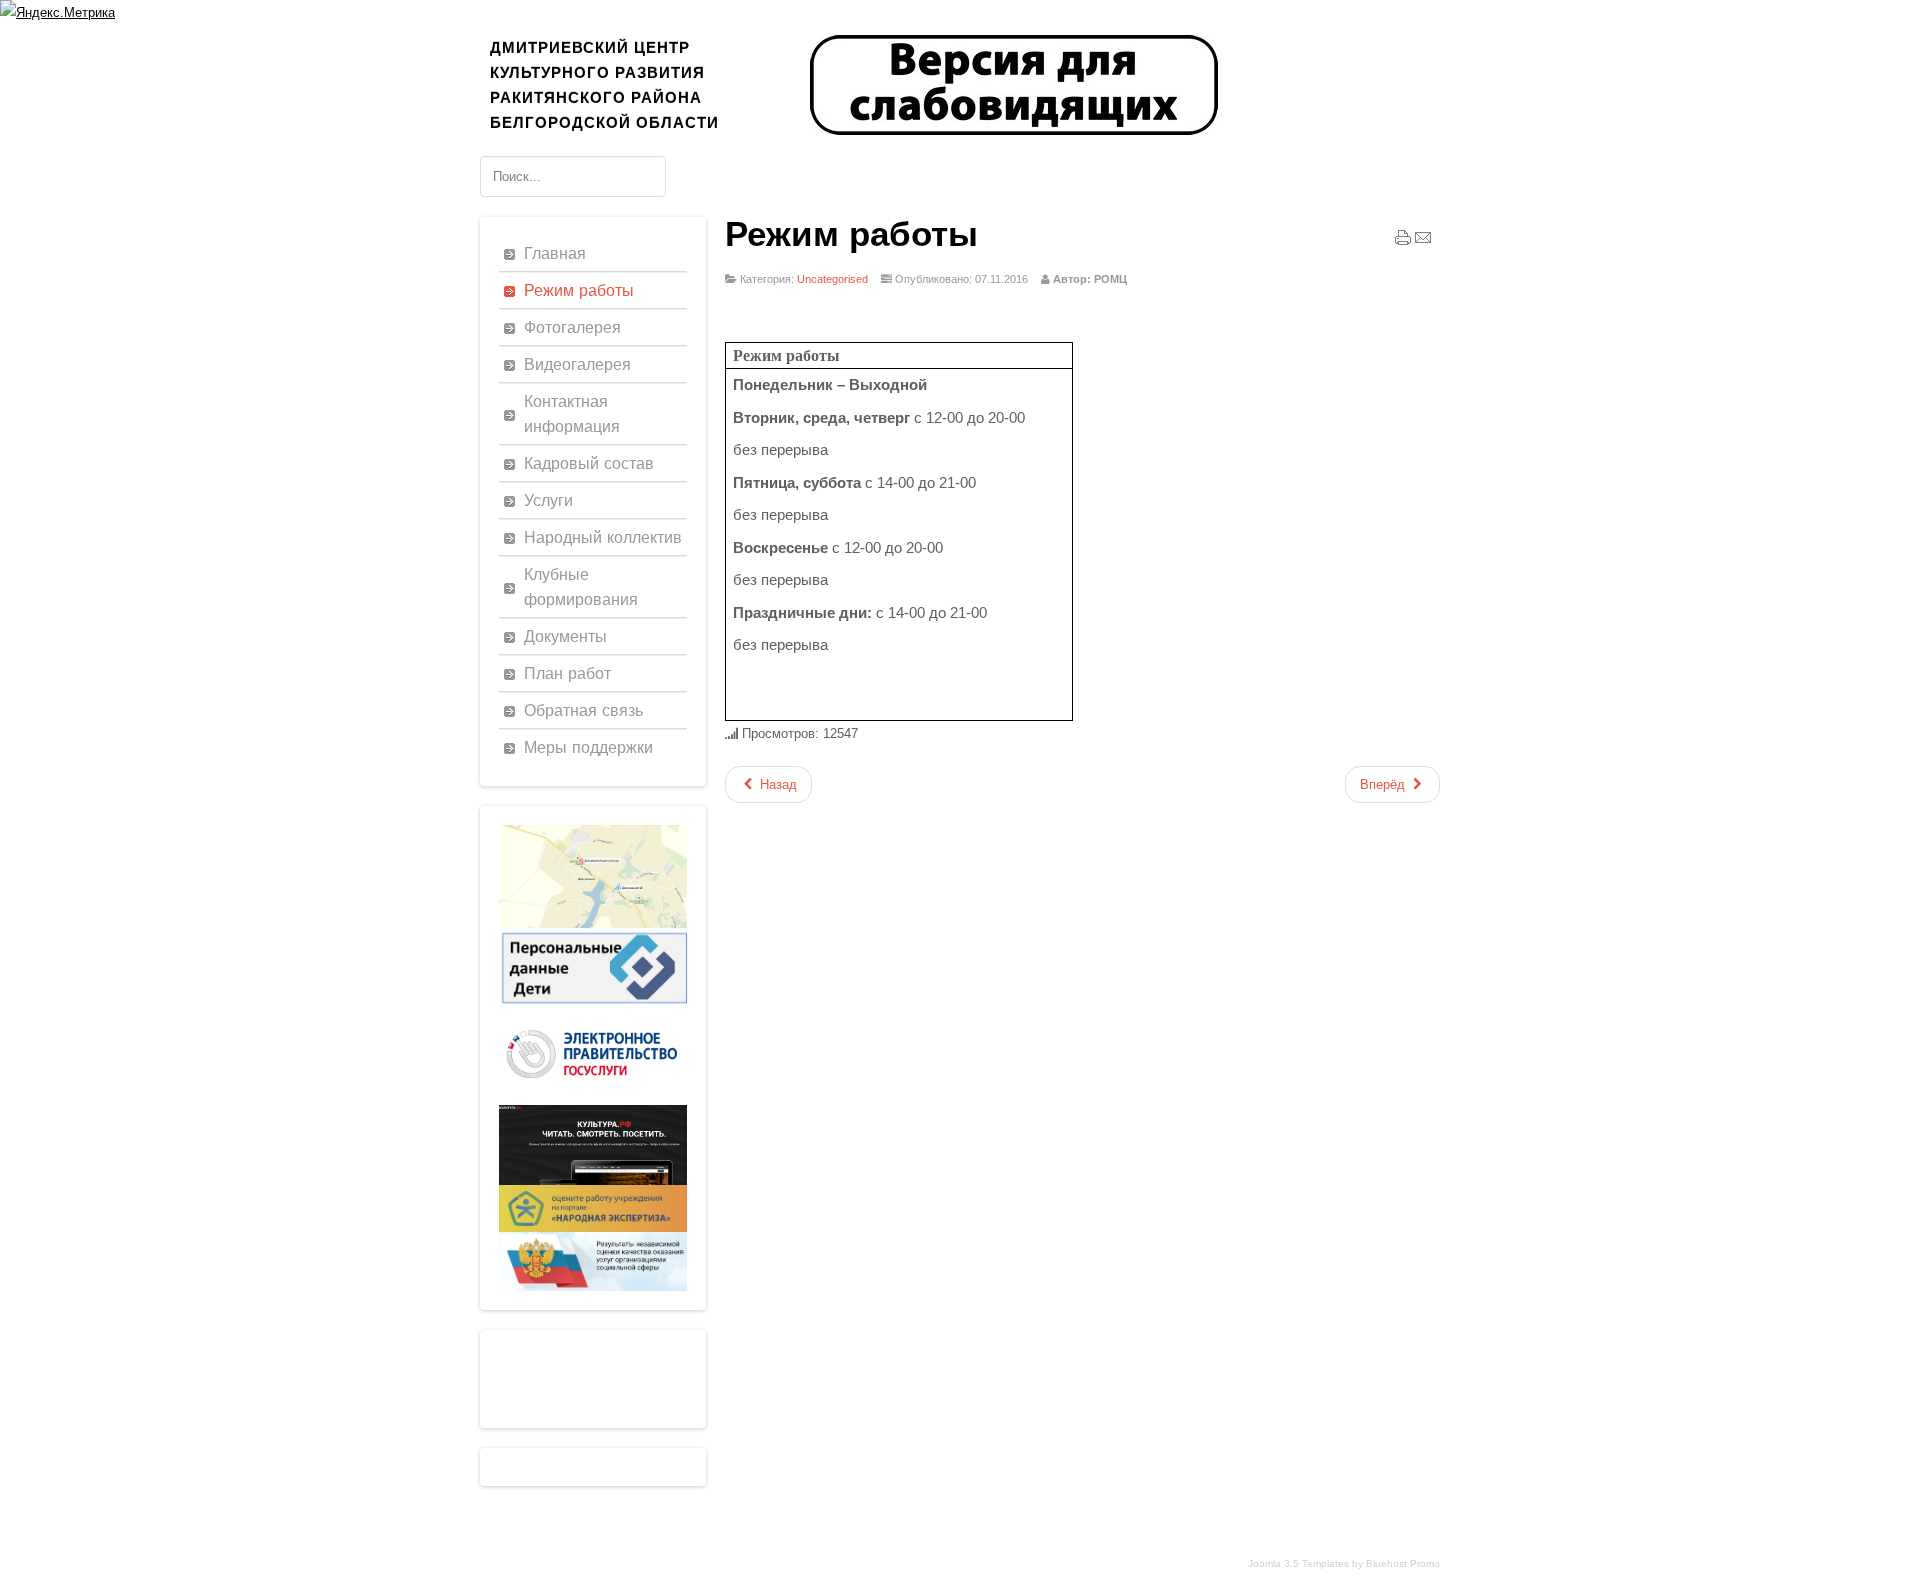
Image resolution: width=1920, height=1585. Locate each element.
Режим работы (851, 234)
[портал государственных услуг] (593, 1100)
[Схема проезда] (593, 923)
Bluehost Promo (1403, 1563)
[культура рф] (593, 1180)
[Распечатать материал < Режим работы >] (1403, 242)
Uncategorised (832, 279)
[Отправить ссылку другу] (1423, 242)
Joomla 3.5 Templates (1298, 1563)
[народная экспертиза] (593, 1227)
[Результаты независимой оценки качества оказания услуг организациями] (593, 1286)
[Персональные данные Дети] (593, 1004)
